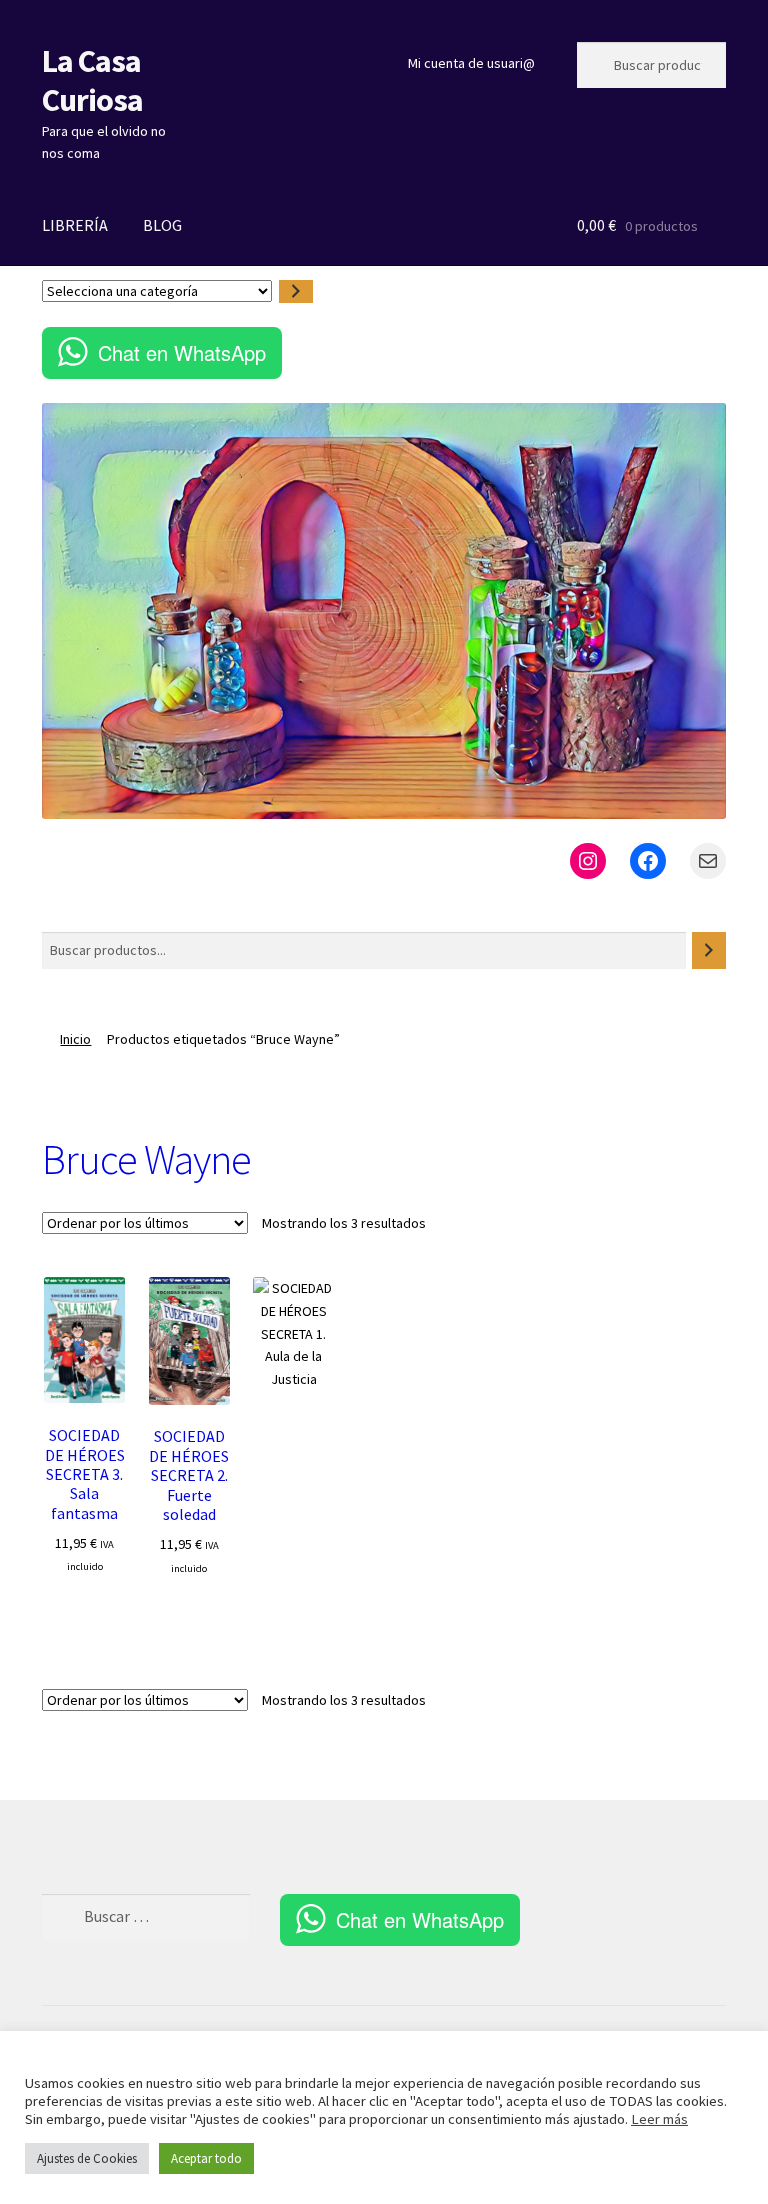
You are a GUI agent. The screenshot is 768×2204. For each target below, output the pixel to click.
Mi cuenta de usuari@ (471, 63)
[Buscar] (709, 950)
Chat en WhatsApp (182, 352)
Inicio (75, 1039)
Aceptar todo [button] (206, 2158)
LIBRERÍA (75, 225)
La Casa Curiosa (92, 80)
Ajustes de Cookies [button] (87, 2158)
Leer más (659, 2119)
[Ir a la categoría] (296, 291)
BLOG (162, 225)
